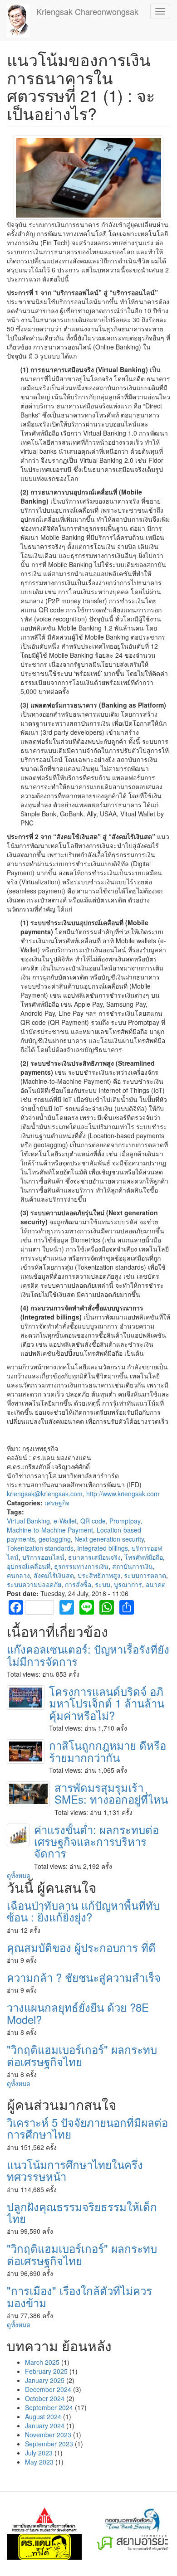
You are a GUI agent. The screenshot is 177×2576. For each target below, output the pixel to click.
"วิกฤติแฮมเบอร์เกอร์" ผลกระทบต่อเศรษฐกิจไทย (82, 2055)
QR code (93, 1521)
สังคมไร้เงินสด (54, 1575)
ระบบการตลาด (145, 1575)
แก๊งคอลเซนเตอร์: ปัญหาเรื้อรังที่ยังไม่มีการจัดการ (88, 1655)
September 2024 (49, 2407)
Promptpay (125, 1521)
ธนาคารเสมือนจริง (94, 1557)
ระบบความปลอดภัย (34, 1584)
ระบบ (103, 1584)
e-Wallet (65, 1521)
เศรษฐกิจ (57, 1503)
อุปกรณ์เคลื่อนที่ (29, 1566)
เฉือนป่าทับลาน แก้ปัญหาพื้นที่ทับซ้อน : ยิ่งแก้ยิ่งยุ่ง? (83, 1911)
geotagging (55, 1539)
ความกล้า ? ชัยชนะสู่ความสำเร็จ (84, 1977)
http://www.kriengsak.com (123, 1494)
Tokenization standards (40, 1548)
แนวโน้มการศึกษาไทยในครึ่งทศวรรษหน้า (75, 2170)
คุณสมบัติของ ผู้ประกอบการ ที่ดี (81, 1947)
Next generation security (109, 1539)
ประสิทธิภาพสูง (99, 1575)
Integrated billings (103, 1548)
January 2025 (45, 2380)
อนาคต (156, 1584)
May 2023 (39, 2462)
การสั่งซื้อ (78, 1584)
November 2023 (48, 2435)
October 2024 (45, 2398)
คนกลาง (18, 1575)
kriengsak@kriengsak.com (45, 1494)
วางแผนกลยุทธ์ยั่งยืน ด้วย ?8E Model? (78, 2013)
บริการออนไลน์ (43, 1557)
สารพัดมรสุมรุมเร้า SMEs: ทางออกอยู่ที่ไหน (111, 1793)
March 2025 (42, 2362)
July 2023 (39, 2453)
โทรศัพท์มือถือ (144, 1557)
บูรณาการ (128, 1584)
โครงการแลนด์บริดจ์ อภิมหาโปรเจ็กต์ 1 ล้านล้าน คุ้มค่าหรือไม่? (107, 1703)
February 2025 (46, 2371)
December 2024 (48, 2389)
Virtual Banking (28, 1521)
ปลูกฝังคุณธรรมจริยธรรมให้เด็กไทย (82, 2212)
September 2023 (49, 2444)
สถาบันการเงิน (133, 1566)
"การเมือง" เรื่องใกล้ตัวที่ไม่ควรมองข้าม (79, 2296)
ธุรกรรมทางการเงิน (81, 1566)
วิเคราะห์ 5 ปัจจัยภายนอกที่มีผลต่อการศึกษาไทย (87, 2128)
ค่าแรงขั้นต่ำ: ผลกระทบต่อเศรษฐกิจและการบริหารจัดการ (96, 1841)
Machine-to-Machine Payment (50, 1530)
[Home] (18, 20)
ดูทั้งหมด (19, 1875)
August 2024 (43, 2416)
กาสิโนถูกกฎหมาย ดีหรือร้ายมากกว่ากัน (108, 1751)
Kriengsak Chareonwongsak (87, 11)
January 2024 (45, 2426)
